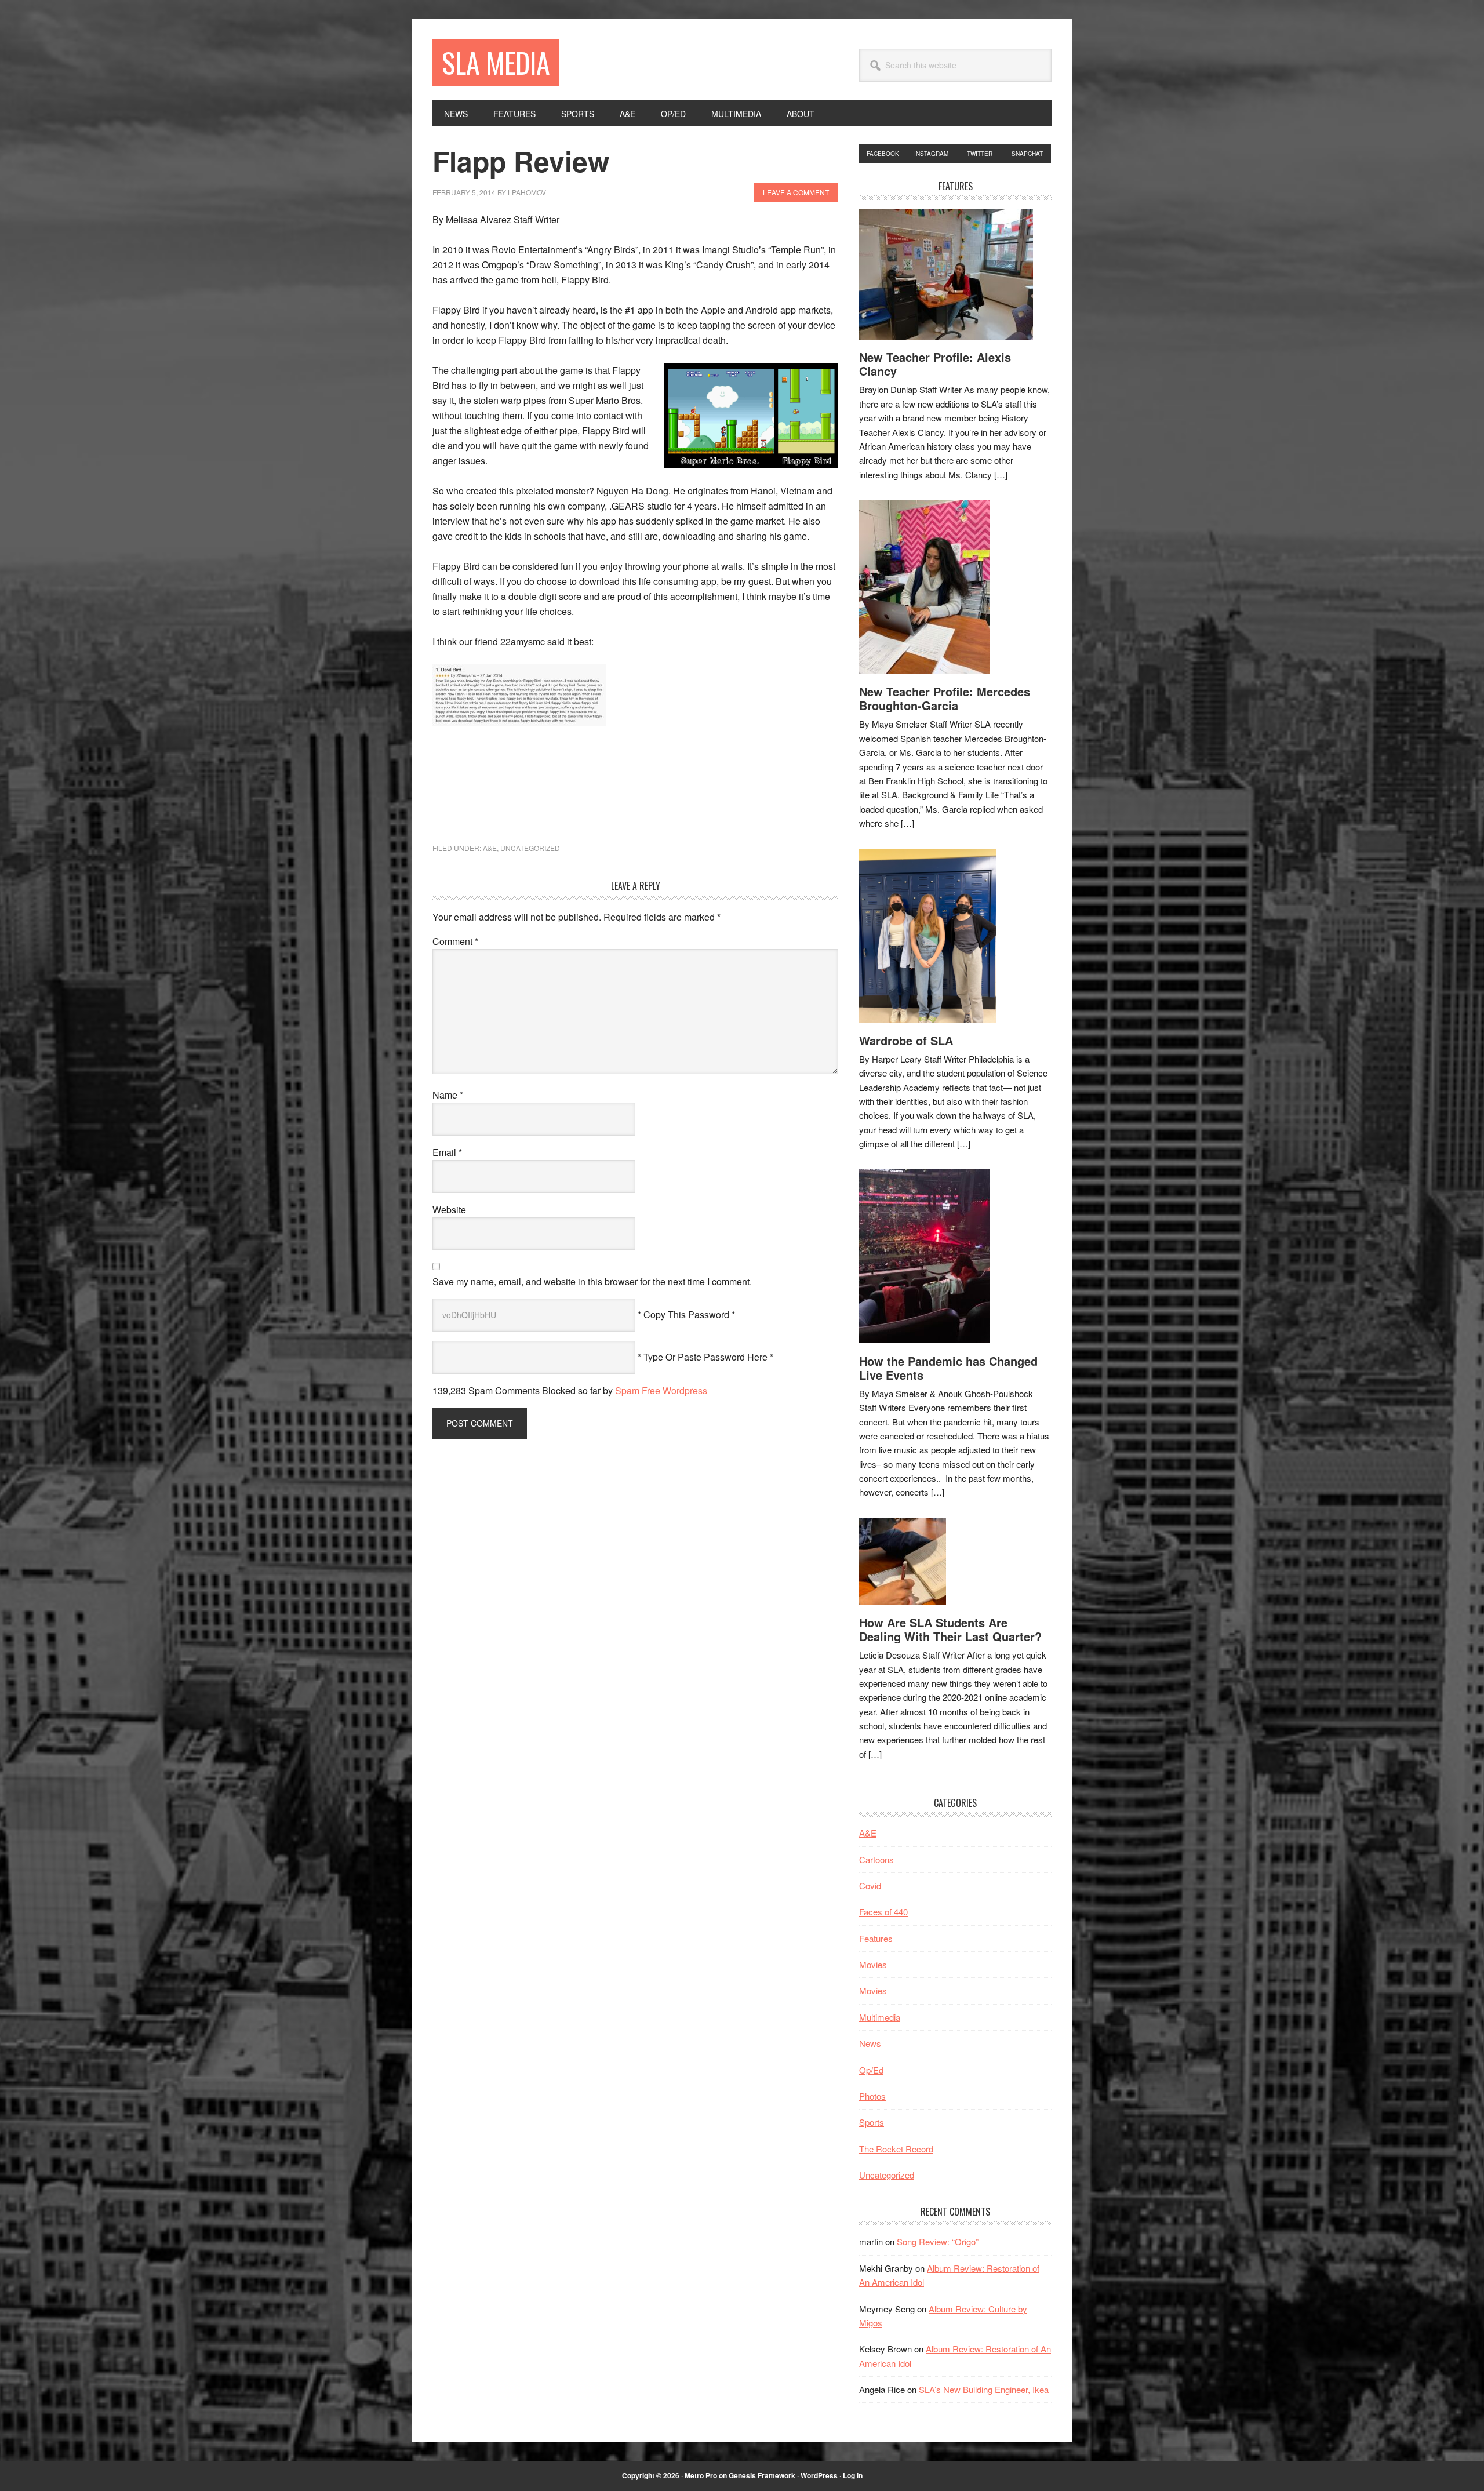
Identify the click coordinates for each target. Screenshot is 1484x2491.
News (870, 2043)
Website (449, 1210)
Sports (872, 2122)
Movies (873, 1964)
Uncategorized (530, 848)
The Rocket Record (896, 2149)
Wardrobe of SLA (906, 1040)
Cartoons (876, 1859)
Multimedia (880, 2017)
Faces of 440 (883, 1912)
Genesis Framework (762, 2475)
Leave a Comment (796, 192)
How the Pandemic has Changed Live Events (948, 1368)
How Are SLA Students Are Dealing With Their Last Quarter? (950, 1629)
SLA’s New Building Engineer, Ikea (984, 2389)
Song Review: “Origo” (938, 2241)
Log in (853, 2475)
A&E (490, 848)
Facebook (883, 154)
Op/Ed (871, 2070)
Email (447, 1152)
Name (448, 1095)
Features (876, 1938)
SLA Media (496, 62)
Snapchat (1027, 154)
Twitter (980, 154)
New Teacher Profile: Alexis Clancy (935, 364)
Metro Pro (701, 2475)
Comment (455, 941)
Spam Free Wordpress (661, 1390)
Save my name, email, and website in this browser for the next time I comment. (592, 1281)
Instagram (931, 154)
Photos (872, 2096)
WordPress (819, 2475)
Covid (870, 1885)
